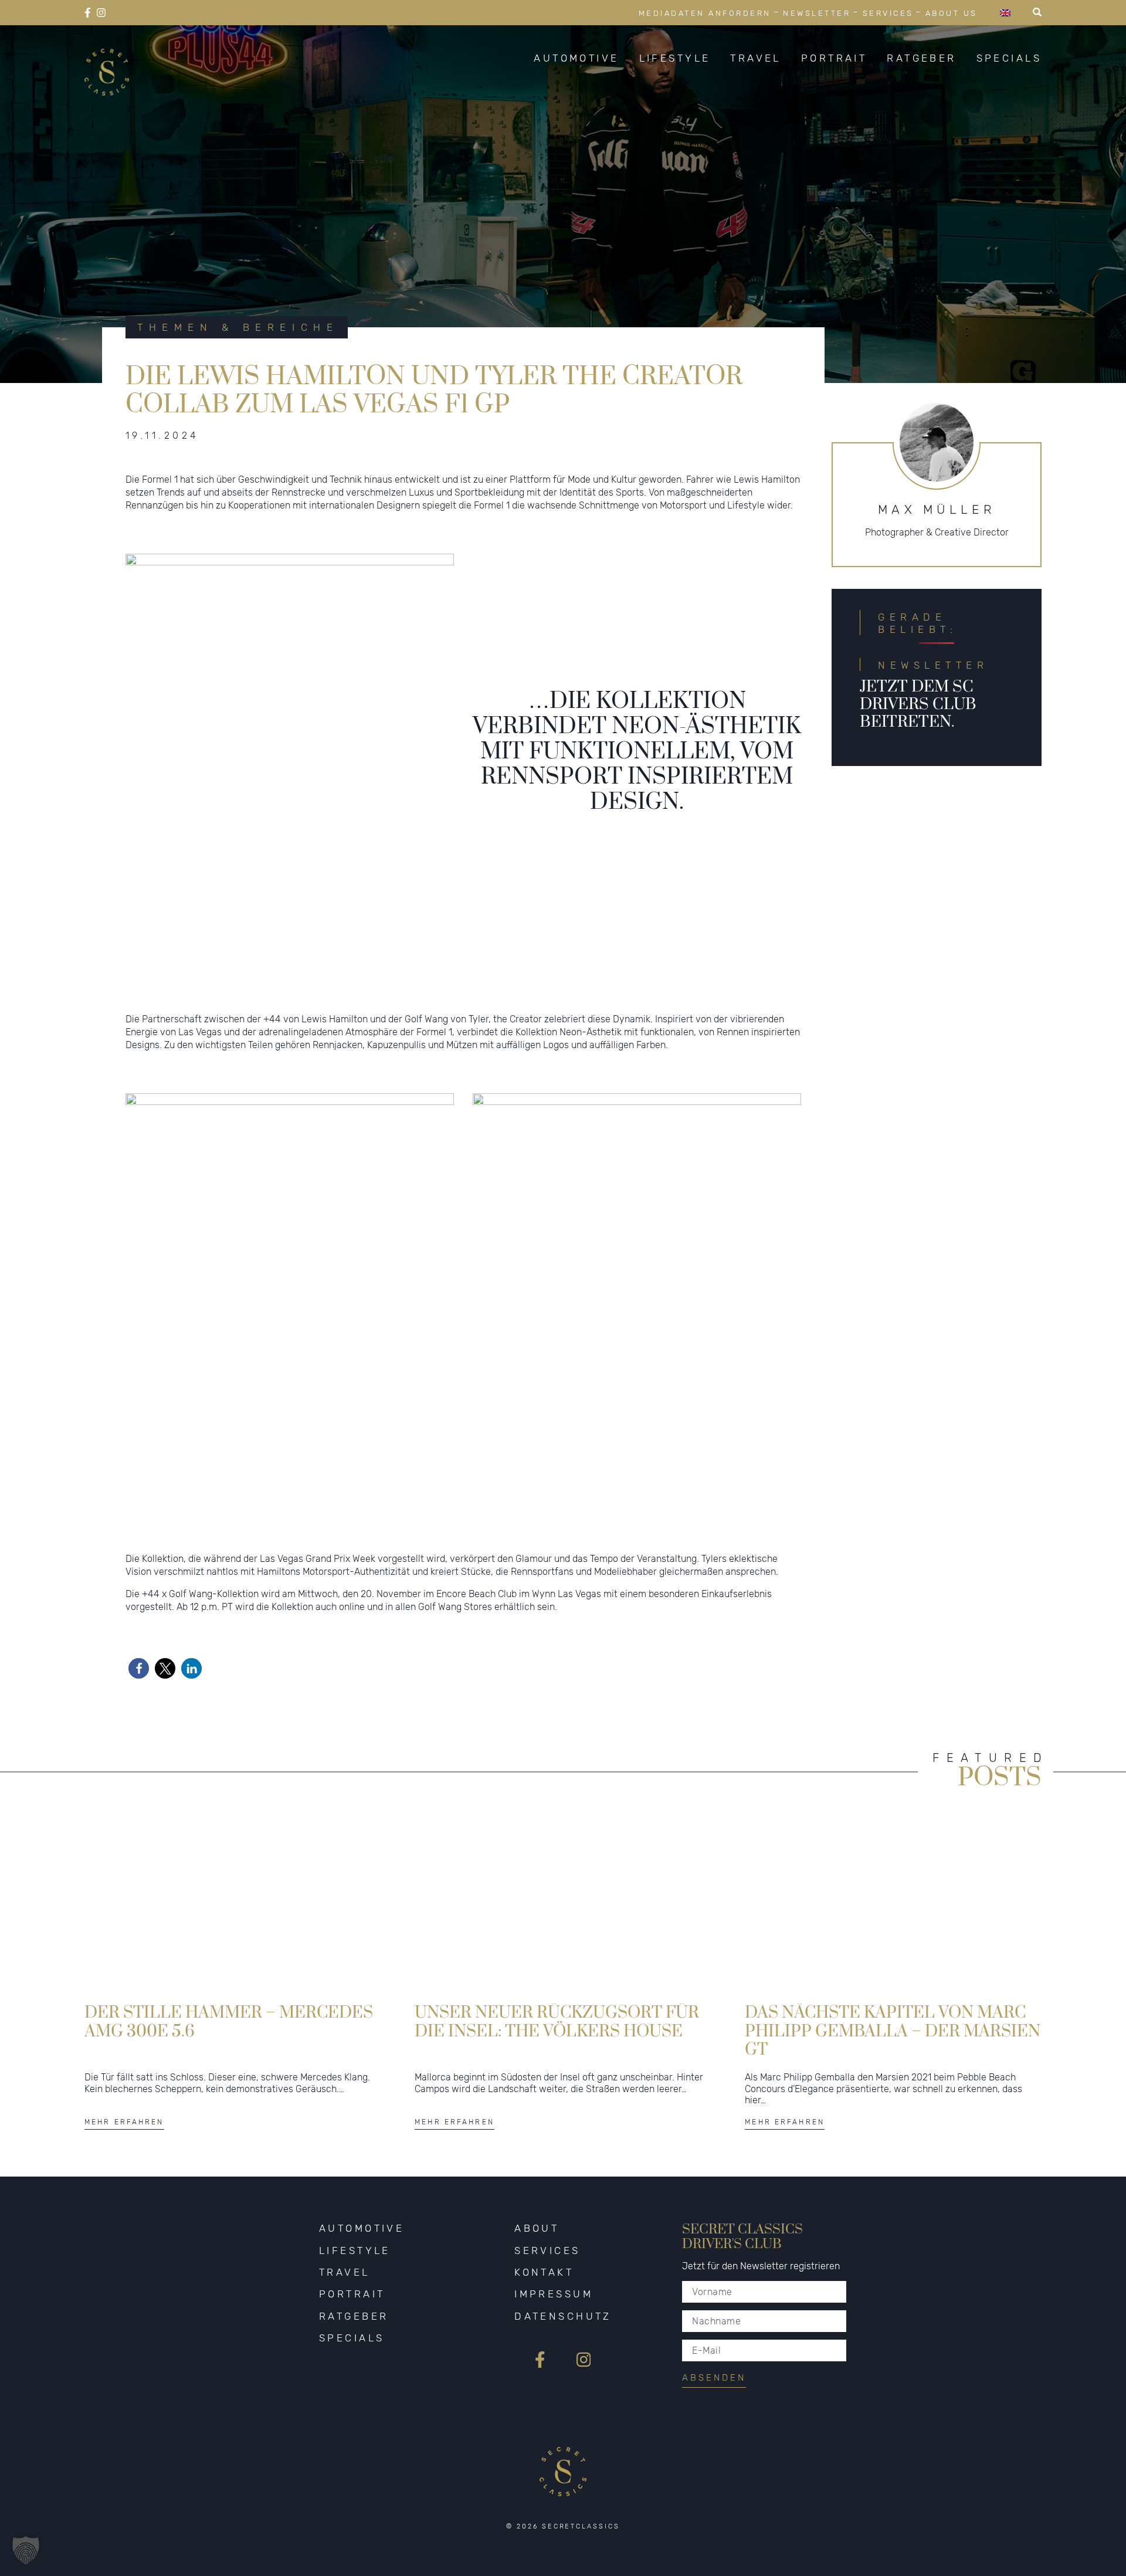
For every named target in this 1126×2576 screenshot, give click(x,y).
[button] (139, 1668)
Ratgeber (921, 58)
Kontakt (544, 2272)
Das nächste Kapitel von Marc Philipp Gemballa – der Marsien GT (893, 2030)
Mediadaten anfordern (705, 13)
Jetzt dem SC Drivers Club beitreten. (918, 704)
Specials (1009, 58)
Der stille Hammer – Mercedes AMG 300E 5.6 (229, 2022)
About (537, 2228)
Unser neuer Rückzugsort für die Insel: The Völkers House (557, 2022)
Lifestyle (675, 58)
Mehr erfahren (124, 2122)
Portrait (834, 58)
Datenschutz (563, 2316)
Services (888, 13)
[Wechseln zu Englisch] (1005, 13)
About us (952, 13)
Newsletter (817, 13)
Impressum (554, 2294)
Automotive (576, 58)
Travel (756, 58)
